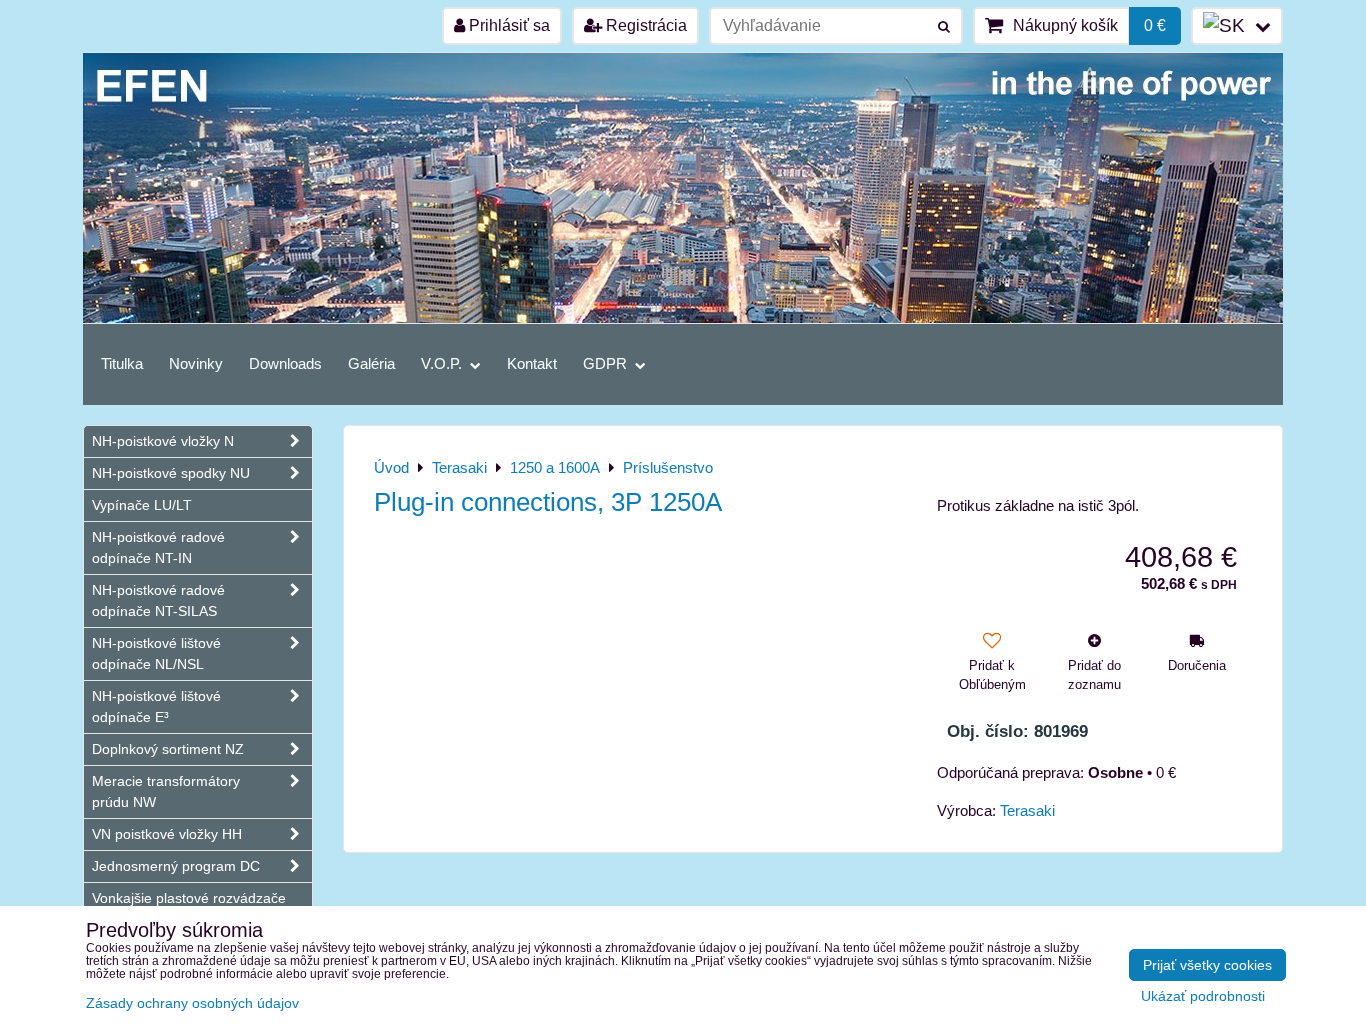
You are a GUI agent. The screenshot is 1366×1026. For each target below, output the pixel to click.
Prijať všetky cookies (1207, 965)
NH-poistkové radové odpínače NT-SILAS (158, 600)
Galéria (371, 363)
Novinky (196, 363)
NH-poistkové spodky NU (171, 473)
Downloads (285, 363)
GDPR (607, 363)
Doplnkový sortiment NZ (168, 749)
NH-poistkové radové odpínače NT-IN (158, 547)
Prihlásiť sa (507, 25)
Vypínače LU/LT (142, 505)
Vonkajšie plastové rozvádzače (189, 898)
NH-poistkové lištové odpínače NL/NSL (156, 653)
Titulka (122, 363)
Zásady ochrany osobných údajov (192, 1003)
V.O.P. (443, 363)
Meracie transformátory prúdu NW (166, 791)
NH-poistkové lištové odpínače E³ (156, 706)
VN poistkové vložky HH (167, 834)
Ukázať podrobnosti (1203, 996)
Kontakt (532, 363)
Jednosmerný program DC (176, 866)
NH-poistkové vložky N (163, 441)
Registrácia (644, 25)
